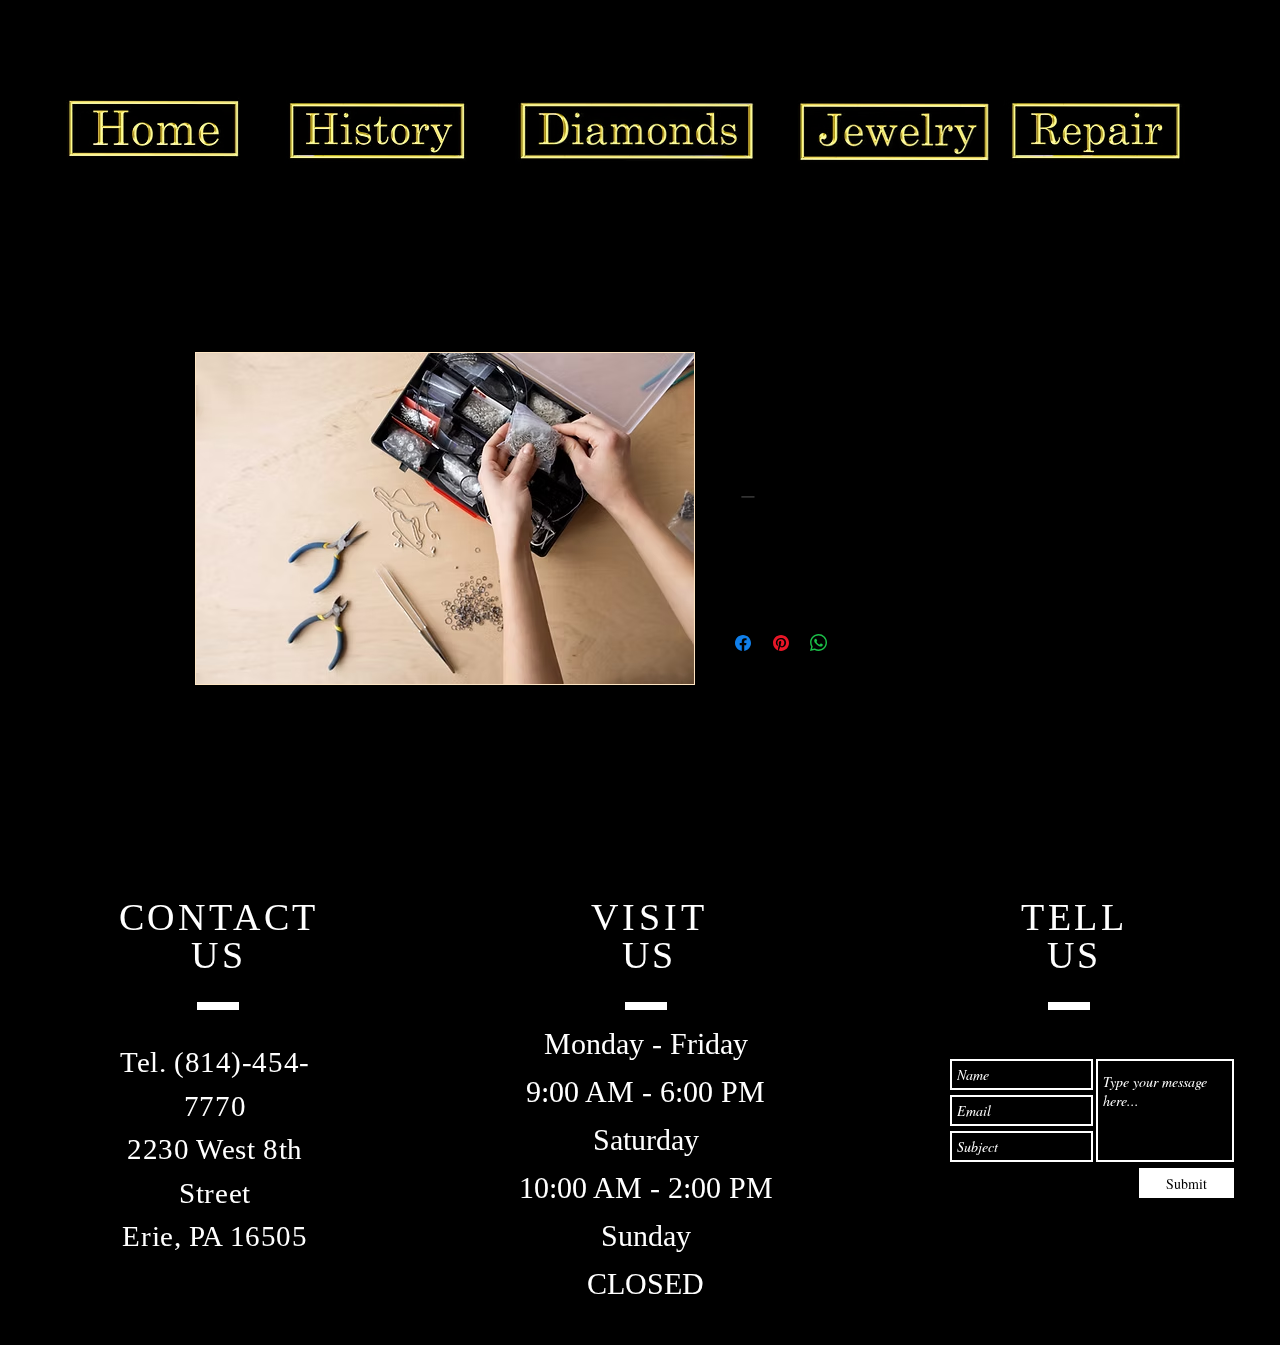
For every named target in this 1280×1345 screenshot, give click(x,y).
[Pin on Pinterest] (781, 643)
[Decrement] (745, 496)
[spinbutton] (776, 496)
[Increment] (806, 496)
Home (214, 279)
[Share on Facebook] (743, 643)
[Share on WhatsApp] (819, 643)
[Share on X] (857, 643)
